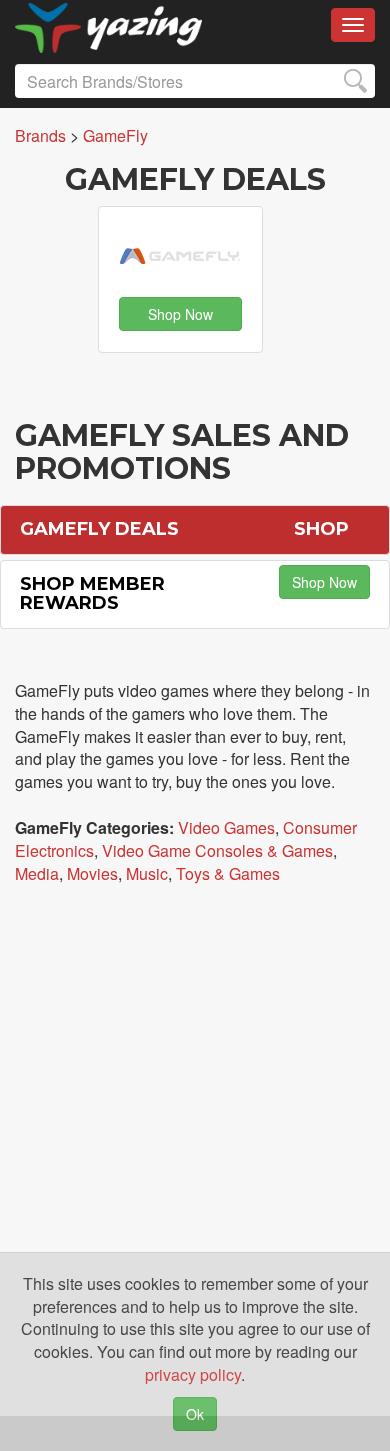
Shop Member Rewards (92, 594)
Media (37, 873)
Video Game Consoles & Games (217, 850)
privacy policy (193, 1374)
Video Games (226, 827)
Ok (195, 1414)
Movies (92, 873)
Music (147, 873)
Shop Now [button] (180, 314)
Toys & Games (228, 873)
